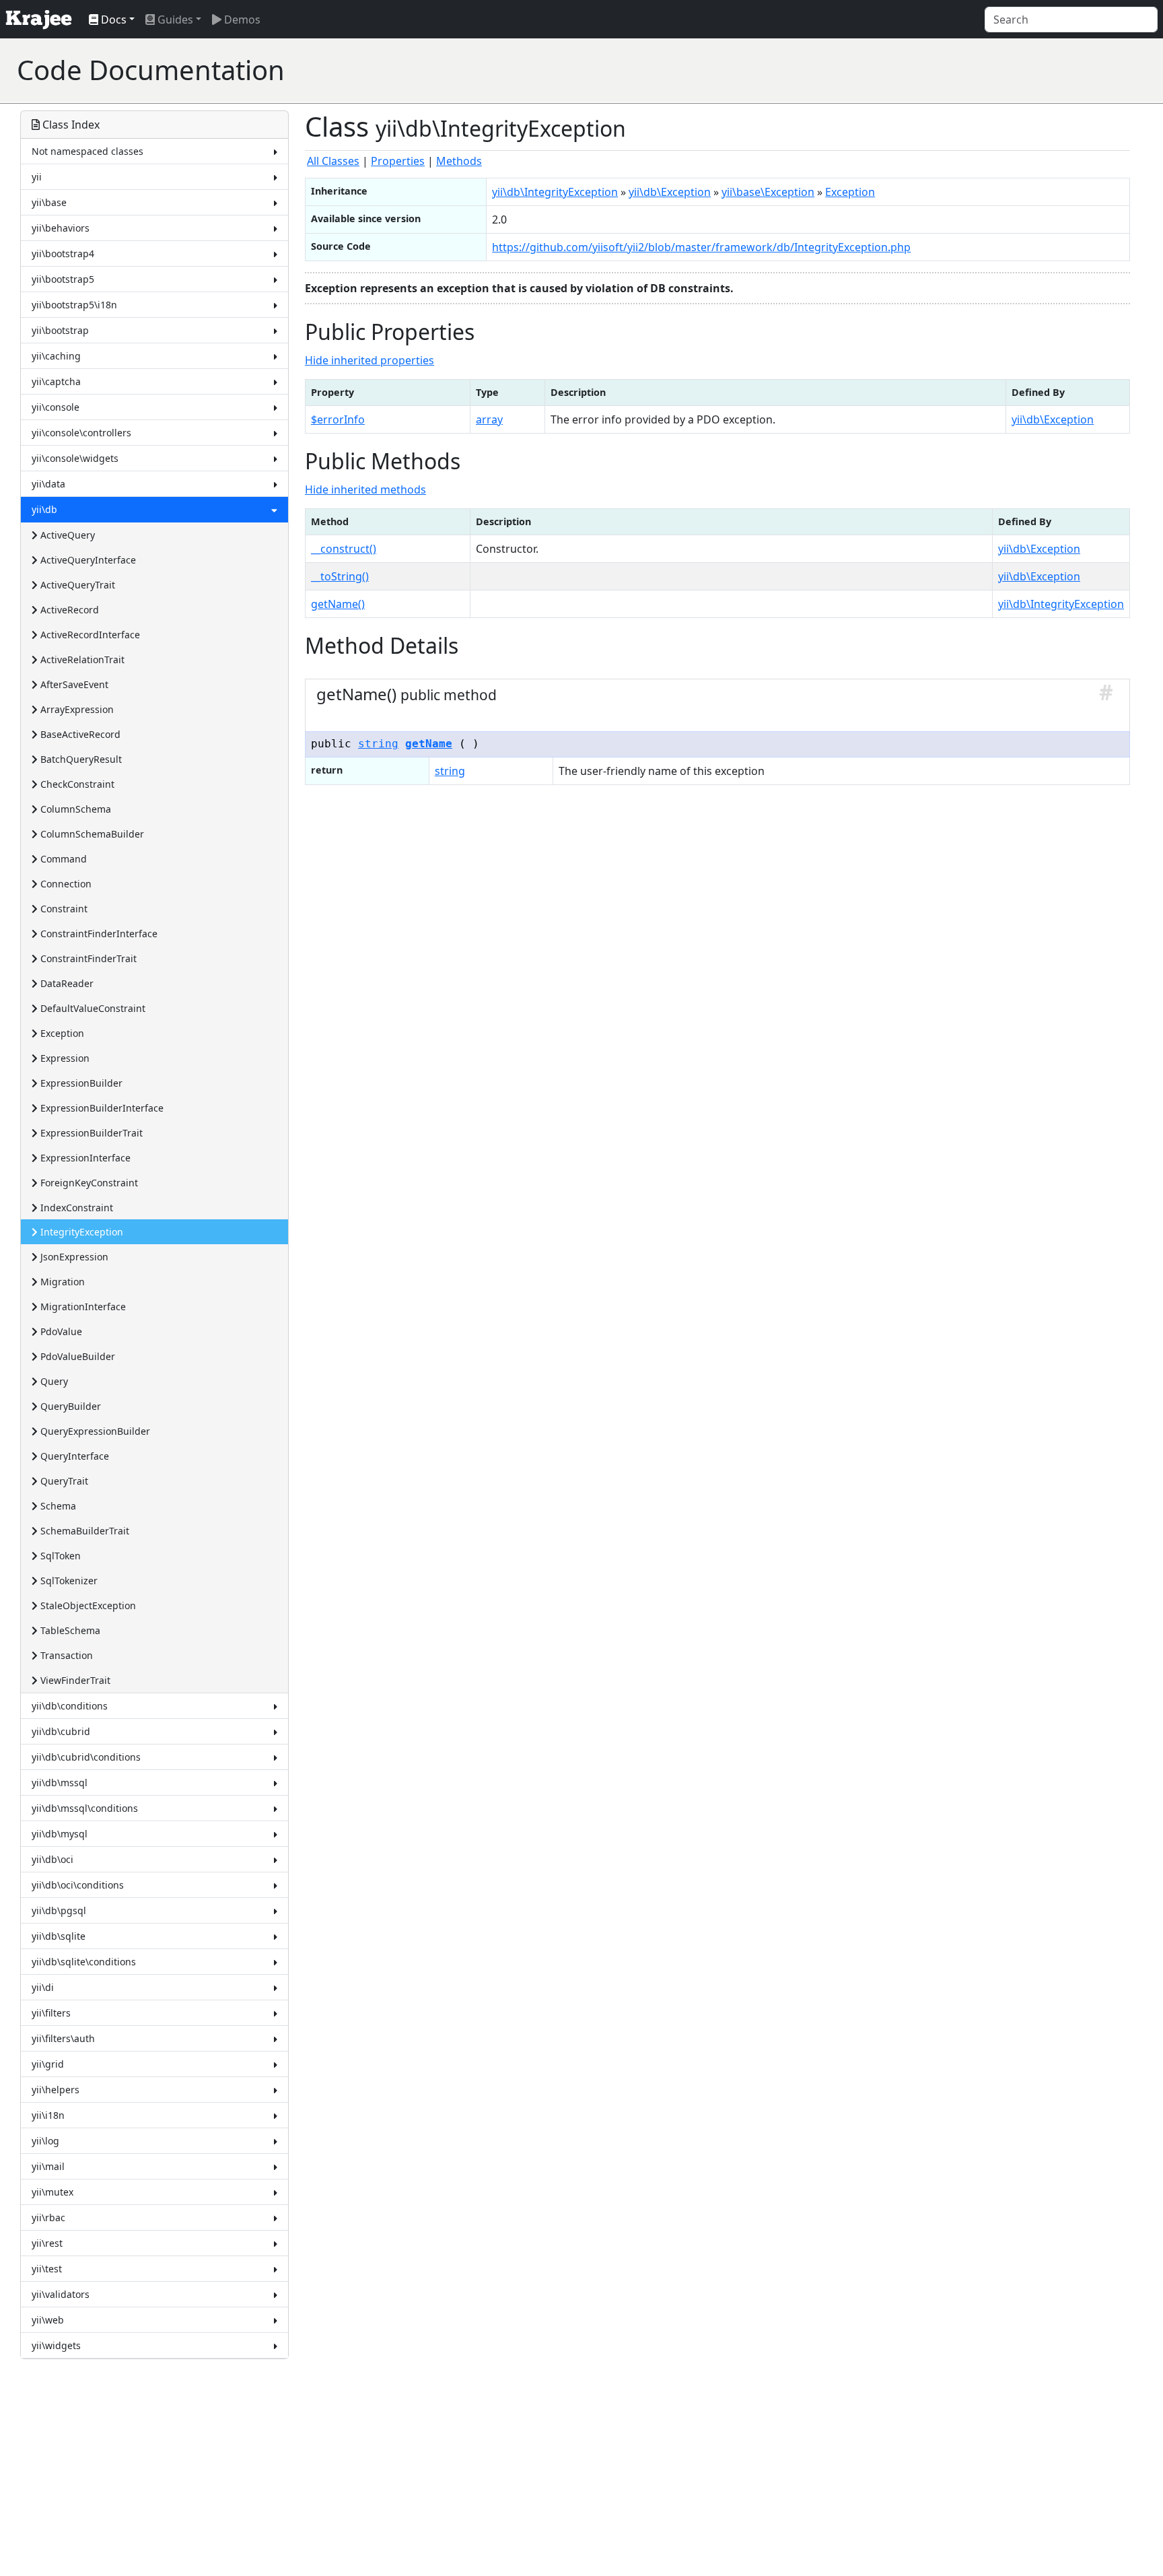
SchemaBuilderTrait (83, 1531)
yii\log (45, 2141)
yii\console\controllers (81, 433)
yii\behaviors (61, 228)
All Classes (333, 161)
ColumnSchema (74, 809)
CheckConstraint (76, 784)
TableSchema (69, 1630)
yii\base (49, 202)
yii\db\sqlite (59, 1936)
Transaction (65, 1655)
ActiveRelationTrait (81, 659)
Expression (64, 1058)
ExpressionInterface (84, 1158)
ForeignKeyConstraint (88, 1183)
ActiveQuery (66, 535)
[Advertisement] (901, 70)
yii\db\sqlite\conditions (84, 1962)
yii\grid (48, 2064)
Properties (398, 161)
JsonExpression (73, 1257)
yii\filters (51, 2013)
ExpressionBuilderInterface (101, 1108)
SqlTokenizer (68, 1581)
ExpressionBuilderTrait (90, 1133)
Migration (61, 1282)
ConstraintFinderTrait (87, 958)
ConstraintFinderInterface (98, 934)
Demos (241, 20)
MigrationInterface (82, 1307)
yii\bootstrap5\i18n (74, 305)
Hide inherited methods (365, 489)
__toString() (340, 576)
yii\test (47, 2269)
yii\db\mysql (60, 1834)
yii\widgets (56, 2345)
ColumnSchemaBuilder (91, 834)
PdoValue (60, 1331)
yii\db (44, 509)
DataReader (66, 983)
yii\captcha (56, 381)
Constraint (63, 909)
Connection (65, 884)
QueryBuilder (69, 1406)
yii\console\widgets (75, 458)
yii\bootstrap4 (63, 253)
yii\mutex (52, 2192)
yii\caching (56, 356)
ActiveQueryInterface (87, 560)
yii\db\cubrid (61, 1731)
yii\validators (61, 2294)
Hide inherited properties (369, 360)
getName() (338, 604)
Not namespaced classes (87, 151)
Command (62, 859)
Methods (459, 161)
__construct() (344, 549)
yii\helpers (56, 2090)
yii (37, 177)
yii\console (56, 407)
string (378, 744)
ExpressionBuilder (80, 1083)
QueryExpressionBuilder (94, 1431)
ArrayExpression (76, 709)
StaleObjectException (87, 1605)
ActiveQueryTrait (76, 585)
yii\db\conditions (70, 1706)
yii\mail (48, 2166)
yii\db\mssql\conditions (85, 1808)
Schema (57, 1506)
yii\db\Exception (670, 192)
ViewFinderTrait (74, 1680)
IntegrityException (80, 1232)
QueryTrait (63, 1481)
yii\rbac (48, 2217)
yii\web (48, 2320)
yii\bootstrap (60, 330)
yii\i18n (48, 2115)
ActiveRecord (68, 610)
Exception (61, 1033)
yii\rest (47, 2243)
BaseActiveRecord (79, 734)
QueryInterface (73, 1456)
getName (429, 744)
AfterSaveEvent (73, 684)
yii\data (48, 484)
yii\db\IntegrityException (555, 192)
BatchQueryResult (80, 759)
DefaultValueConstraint (92, 1008)
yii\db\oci (52, 1859)
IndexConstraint (75, 1208)
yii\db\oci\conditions (78, 1885)
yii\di (43, 1987)
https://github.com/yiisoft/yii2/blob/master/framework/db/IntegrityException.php (701, 247)
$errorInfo (338, 419)
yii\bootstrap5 (63, 279)
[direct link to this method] (1106, 694)
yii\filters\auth (63, 2038)
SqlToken (59, 1556)
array (489, 419)
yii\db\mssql (60, 1783)
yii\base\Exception (768, 192)
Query (53, 1381)
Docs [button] (112, 20)
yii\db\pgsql (59, 1910)
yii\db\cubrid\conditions (86, 1757)
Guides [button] (174, 20)
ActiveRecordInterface (89, 635)
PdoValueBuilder (76, 1356)
